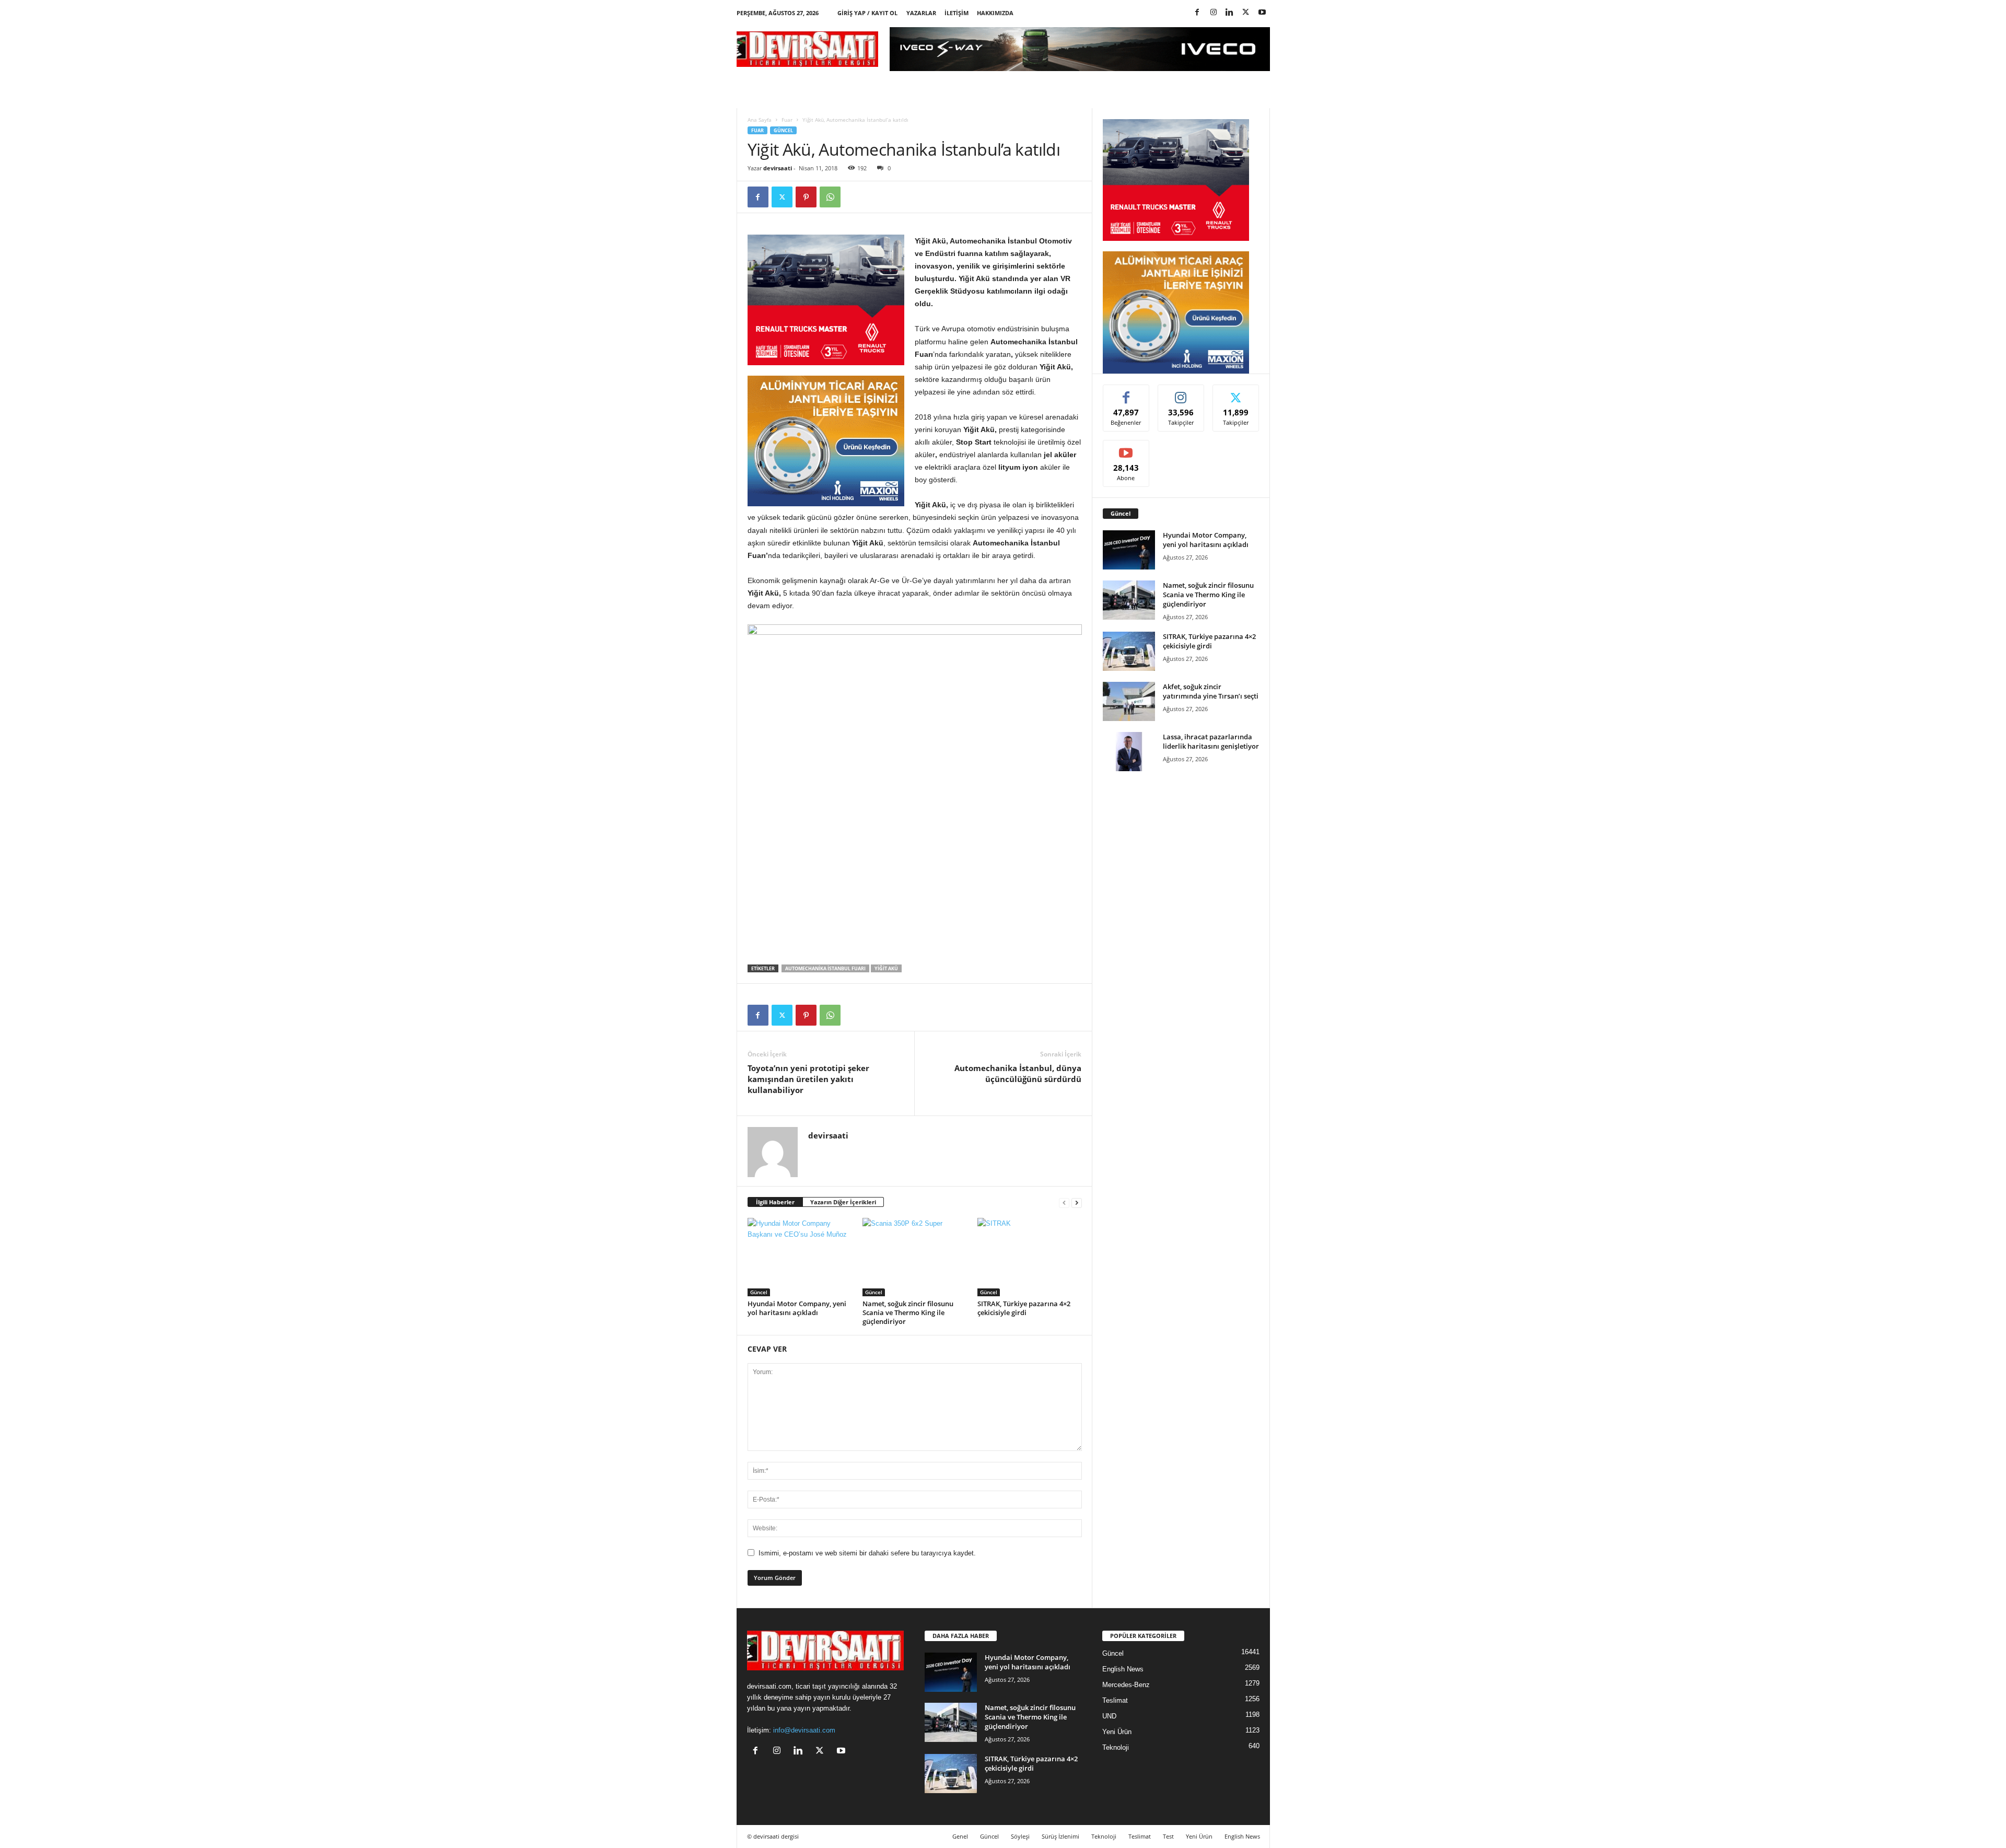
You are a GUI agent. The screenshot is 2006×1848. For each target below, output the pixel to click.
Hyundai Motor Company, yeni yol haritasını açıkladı (797, 1308)
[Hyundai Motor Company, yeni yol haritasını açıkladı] (800, 1257)
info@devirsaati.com (804, 1730)
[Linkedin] (1230, 13)
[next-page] (1077, 1202)
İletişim (957, 13)
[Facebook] (1197, 13)
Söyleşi (1020, 1836)
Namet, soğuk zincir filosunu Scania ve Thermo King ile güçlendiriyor (908, 1312)
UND (1109, 1716)
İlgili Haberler (775, 1202)
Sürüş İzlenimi (1060, 1836)
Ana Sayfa (760, 120)
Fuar (787, 120)
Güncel (783, 130)
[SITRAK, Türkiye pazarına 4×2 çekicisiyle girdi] (1030, 1257)
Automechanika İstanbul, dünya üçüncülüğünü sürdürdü (1018, 1073)
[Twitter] (1246, 13)
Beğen (1126, 393)
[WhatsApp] (830, 197)
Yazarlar (921, 13)
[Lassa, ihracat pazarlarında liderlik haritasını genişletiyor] (1129, 752)
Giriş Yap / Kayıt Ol (867, 13)
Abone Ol (1126, 448)
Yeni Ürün (1117, 1732)
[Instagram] (1214, 13)
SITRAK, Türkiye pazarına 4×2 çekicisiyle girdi (1024, 1308)
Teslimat (1115, 1700)
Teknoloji (1116, 1747)
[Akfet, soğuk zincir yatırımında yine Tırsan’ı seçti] (1129, 701)
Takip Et (1181, 393)
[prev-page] (1064, 1202)
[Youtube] (1262, 13)
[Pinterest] (806, 197)
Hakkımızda (995, 13)
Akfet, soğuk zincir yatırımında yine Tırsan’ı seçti (1211, 691)
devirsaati (778, 168)
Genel (960, 1836)
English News (1123, 1669)
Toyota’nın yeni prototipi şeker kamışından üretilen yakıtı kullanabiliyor (808, 1079)
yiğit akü (886, 968)
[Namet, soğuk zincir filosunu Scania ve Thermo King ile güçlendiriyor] (915, 1257)
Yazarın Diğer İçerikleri (843, 1202)
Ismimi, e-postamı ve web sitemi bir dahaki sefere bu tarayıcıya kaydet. (867, 1553)
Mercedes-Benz (1126, 1685)
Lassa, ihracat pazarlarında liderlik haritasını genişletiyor (1211, 741)
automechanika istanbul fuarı (825, 968)
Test (1168, 1836)
